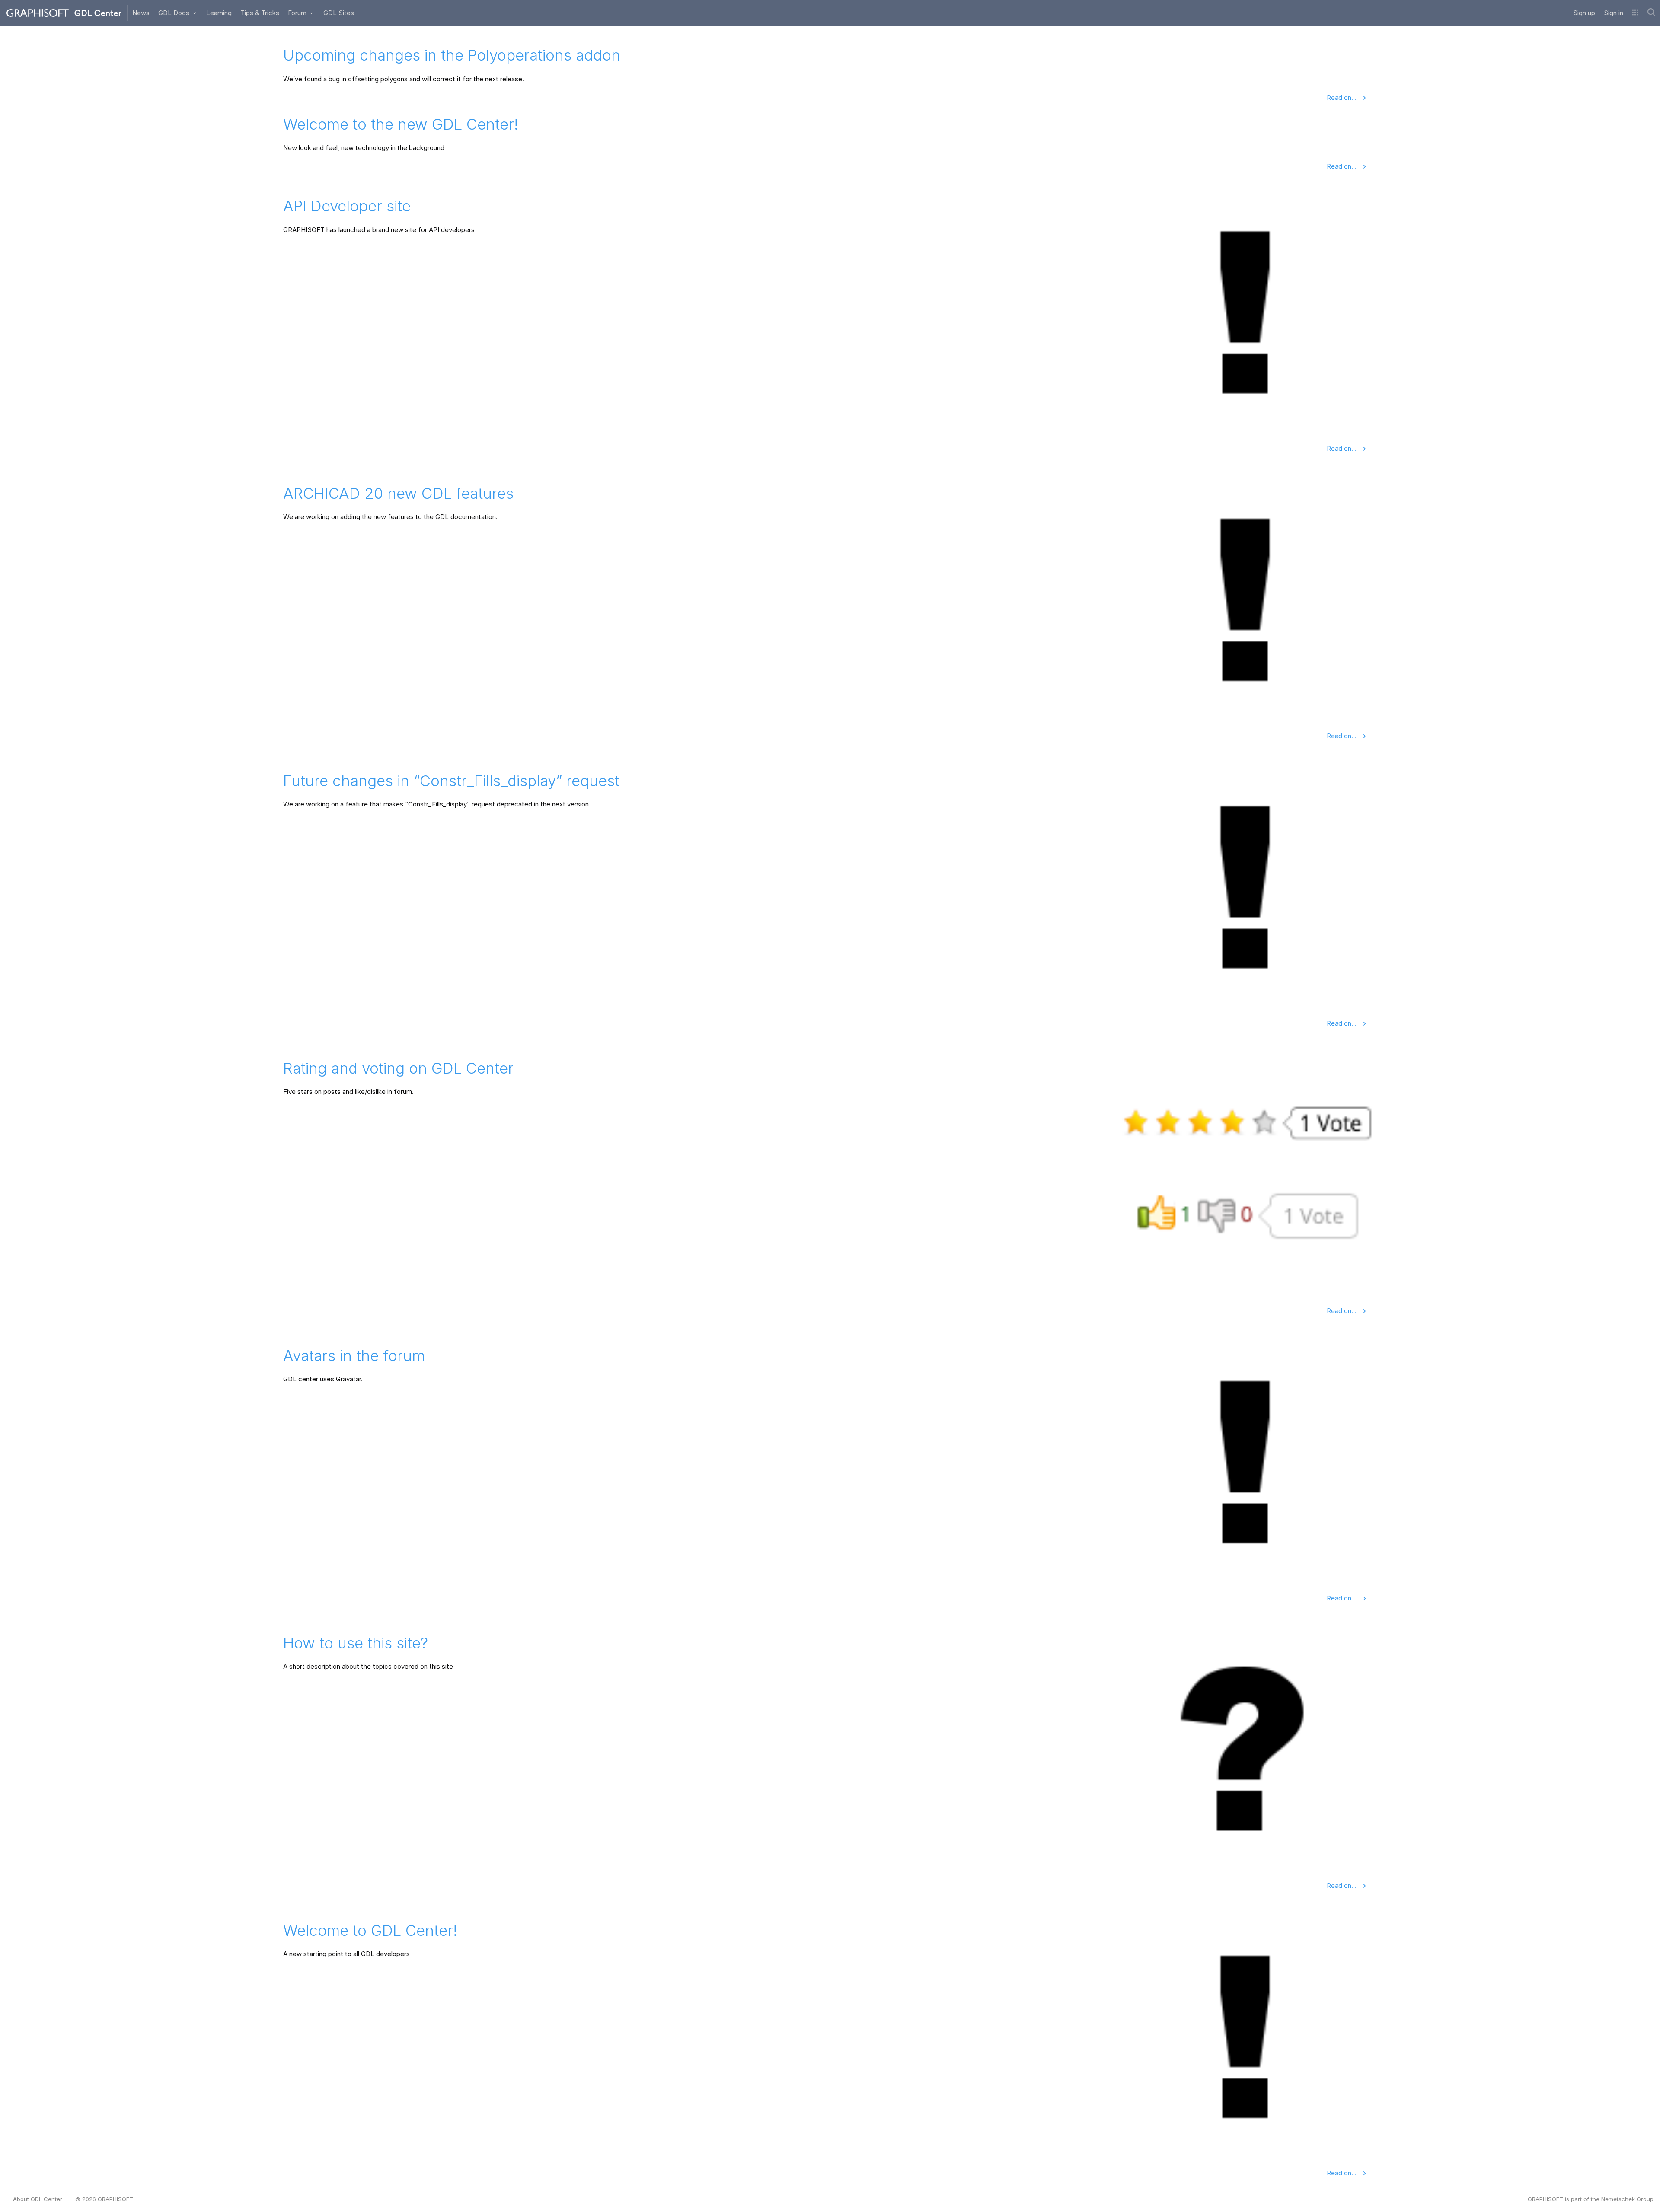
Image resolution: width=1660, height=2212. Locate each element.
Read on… (1342, 97)
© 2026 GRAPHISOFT (104, 2199)
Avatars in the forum (354, 1355)
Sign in (1614, 13)
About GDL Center (38, 2199)
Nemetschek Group (1627, 2199)
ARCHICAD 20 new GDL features (398, 493)
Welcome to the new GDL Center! (401, 124)
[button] (1635, 13)
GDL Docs (175, 13)
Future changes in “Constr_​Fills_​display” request (451, 781)
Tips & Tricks (260, 13)
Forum (298, 13)
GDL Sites (339, 13)
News (141, 13)
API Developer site (347, 206)
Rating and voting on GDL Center (398, 1068)
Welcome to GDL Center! (370, 1930)
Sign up (1584, 13)
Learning (219, 13)
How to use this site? (356, 1643)
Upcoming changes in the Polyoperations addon (452, 55)
